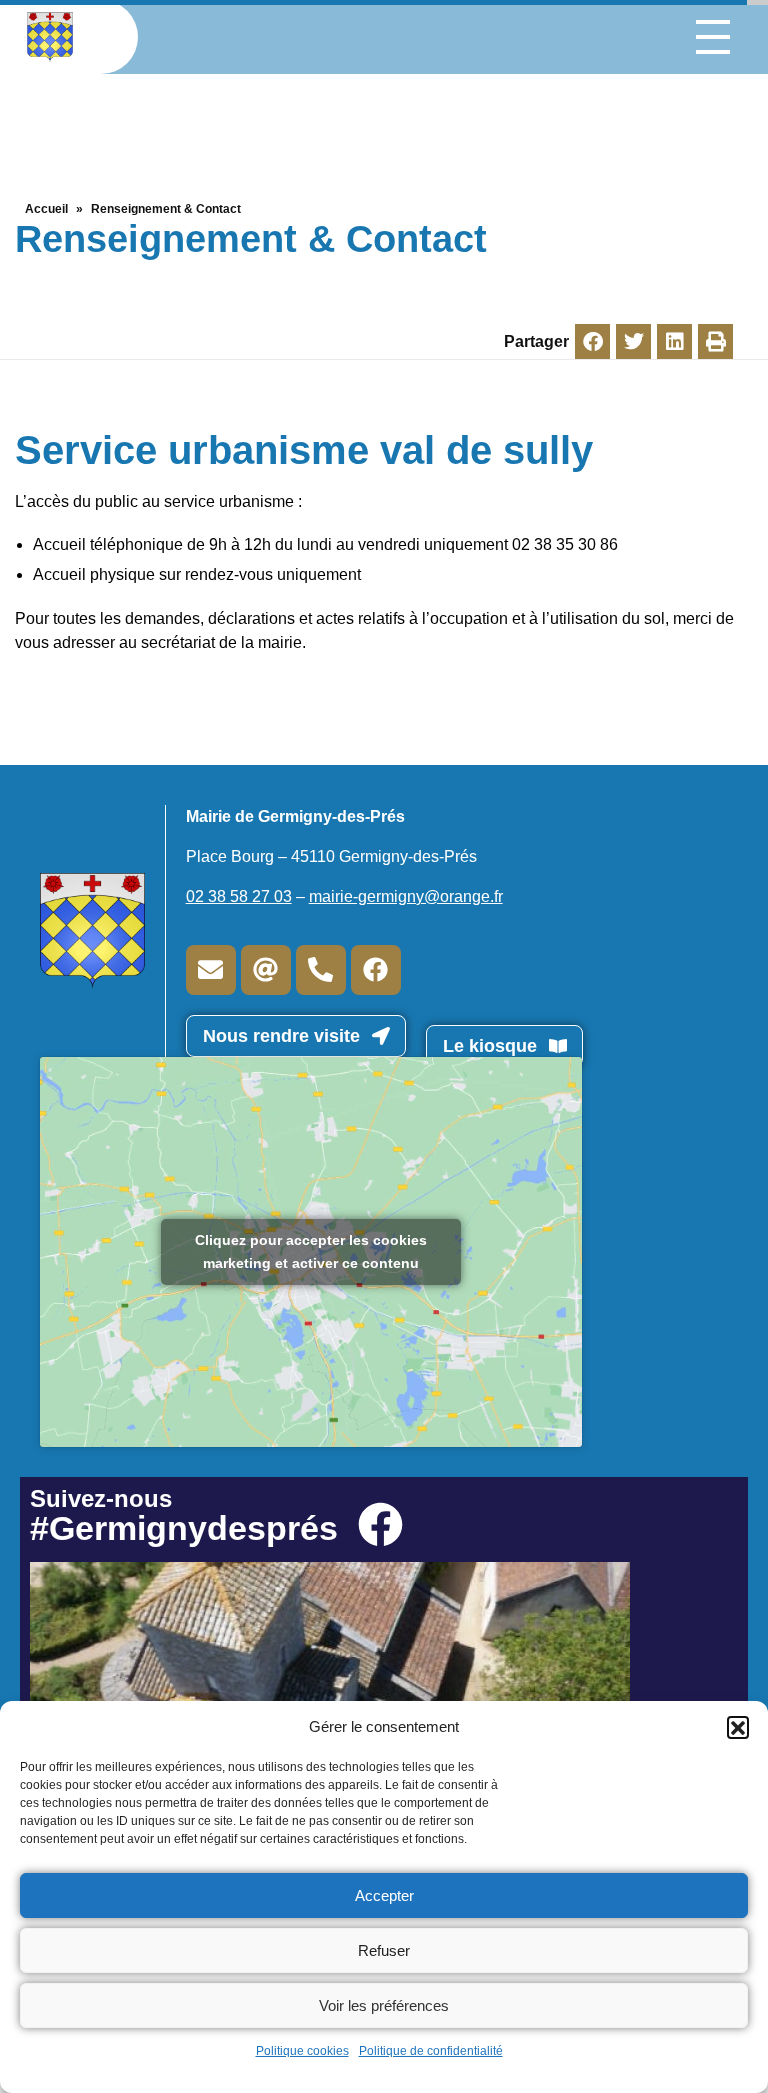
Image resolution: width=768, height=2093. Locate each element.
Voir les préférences (384, 2005)
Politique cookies (302, 2051)
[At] (266, 970)
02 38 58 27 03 (239, 896)
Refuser (384, 1950)
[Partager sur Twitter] (633, 341)
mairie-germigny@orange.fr (406, 896)
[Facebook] (376, 970)
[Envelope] (211, 970)
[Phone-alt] (321, 970)
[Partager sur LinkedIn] (674, 341)
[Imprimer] (715, 341)
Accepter (384, 1895)
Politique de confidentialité (431, 2051)
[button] (738, 1727)
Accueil (46, 209)
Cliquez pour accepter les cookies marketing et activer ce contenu (311, 1251)
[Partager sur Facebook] (592, 341)
